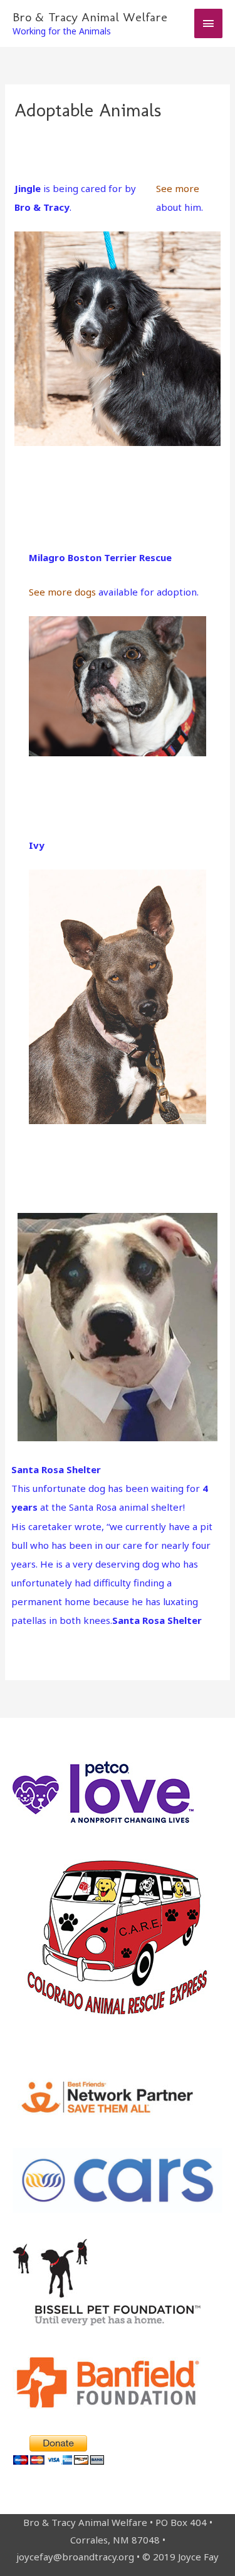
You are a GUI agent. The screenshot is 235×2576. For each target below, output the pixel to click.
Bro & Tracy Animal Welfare (90, 17)
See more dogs (62, 592)
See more (178, 188)
